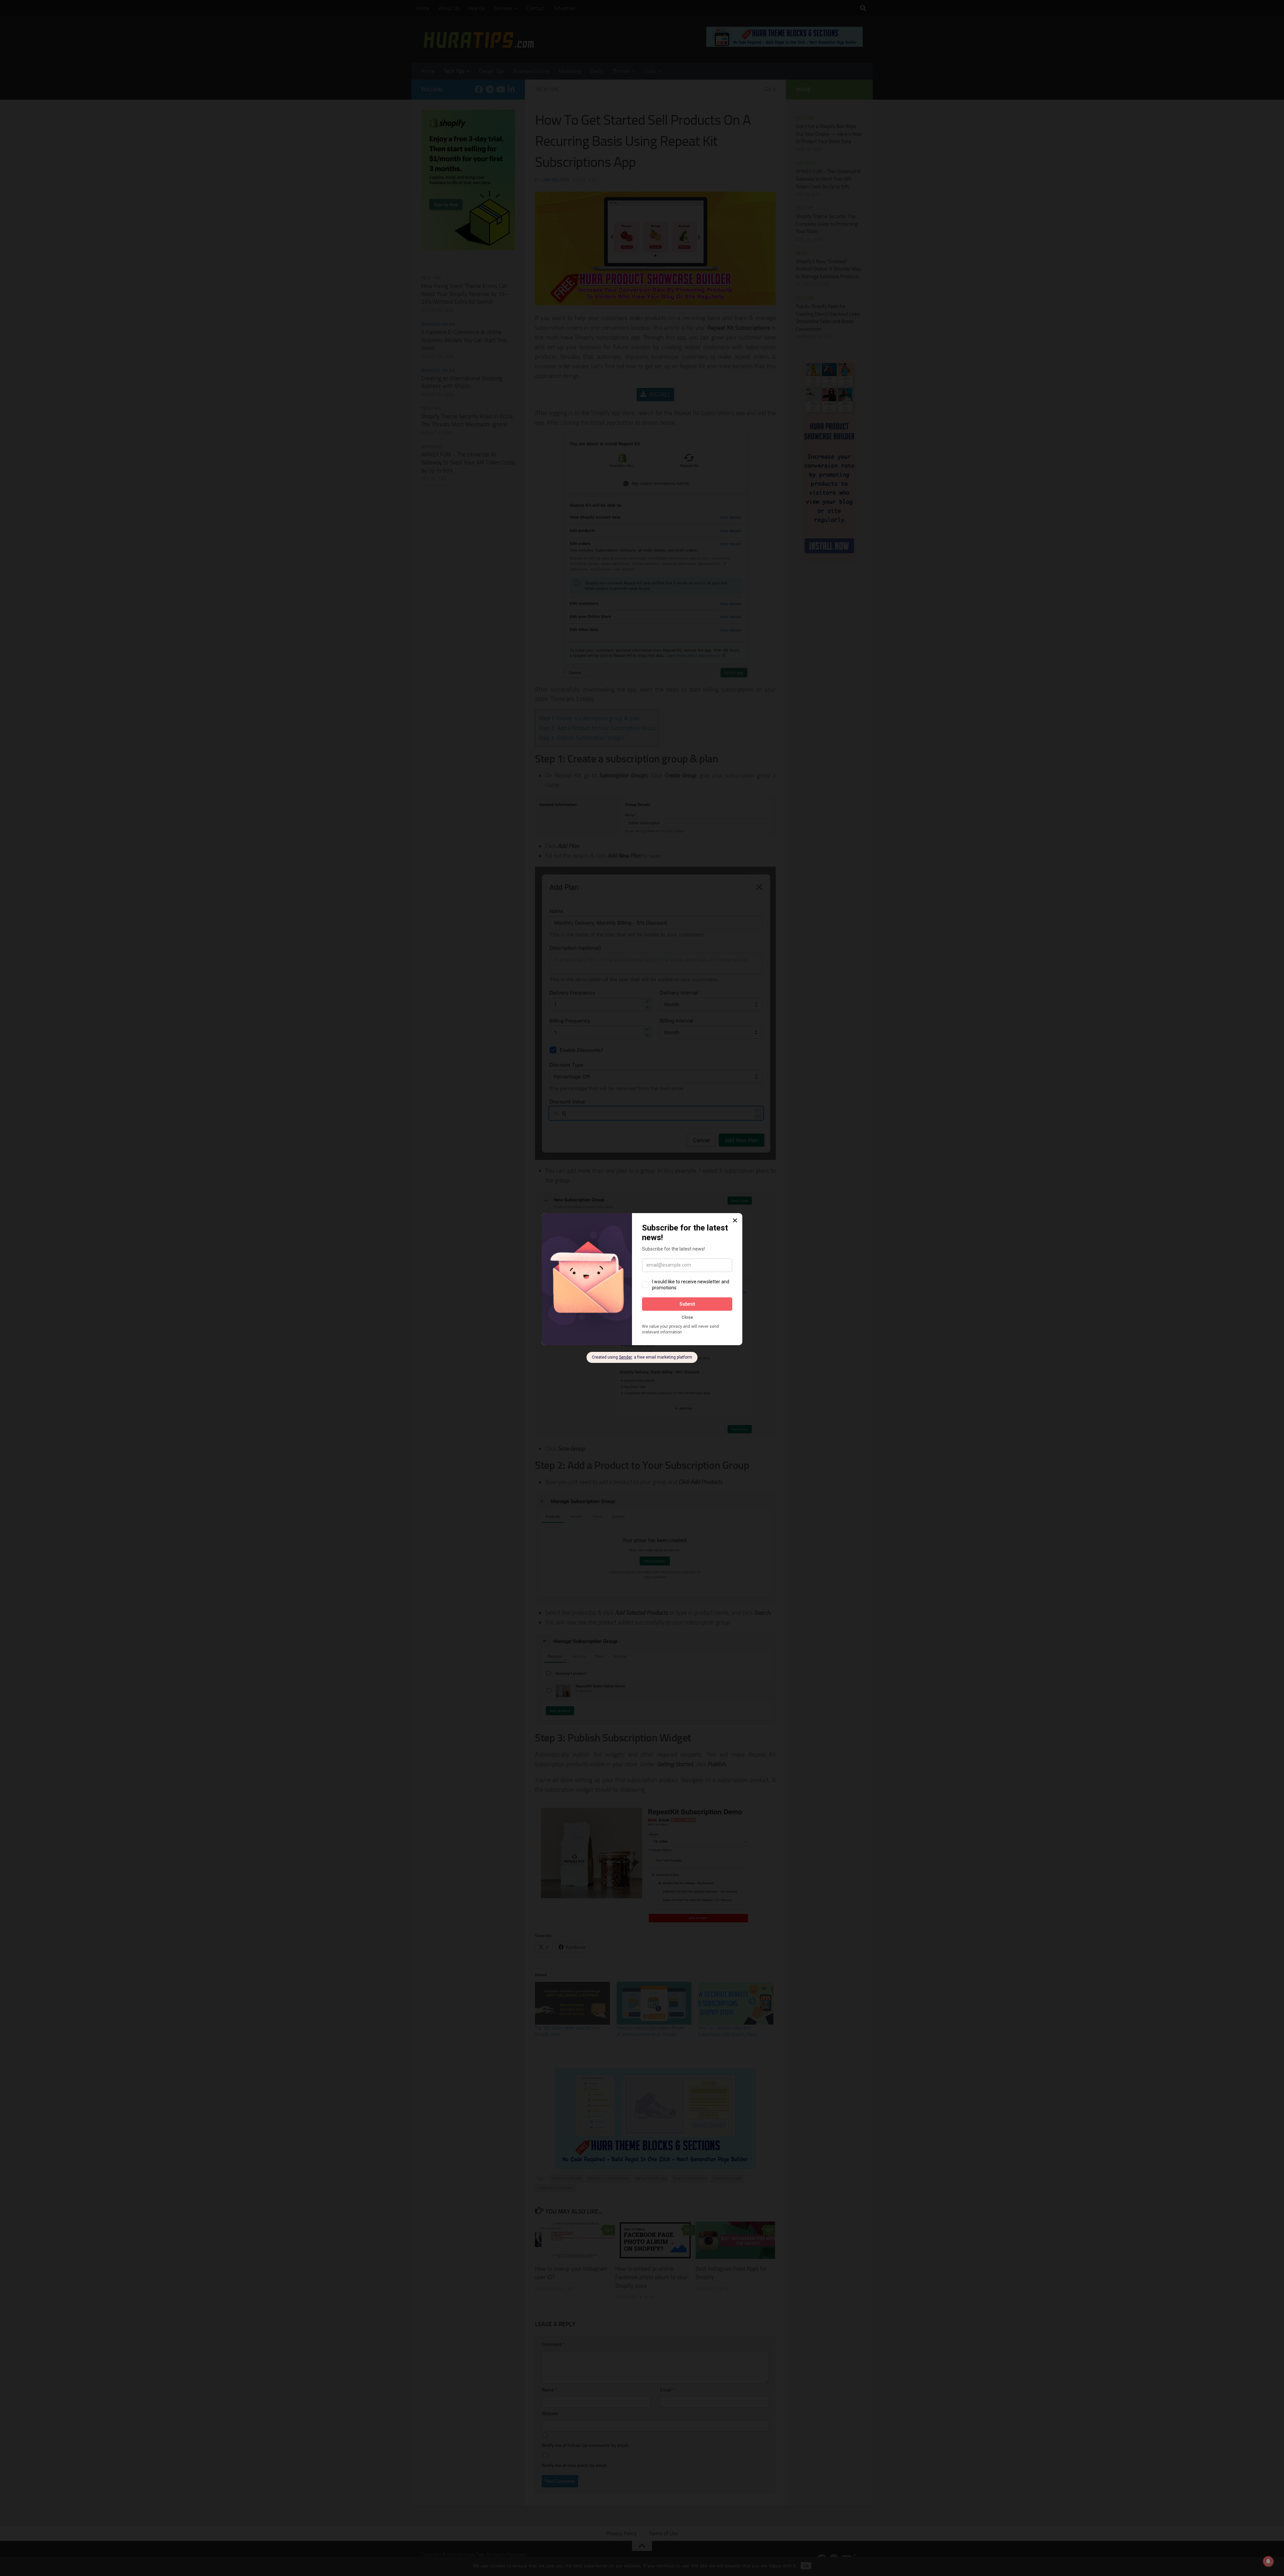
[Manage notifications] (1268, 2561)
